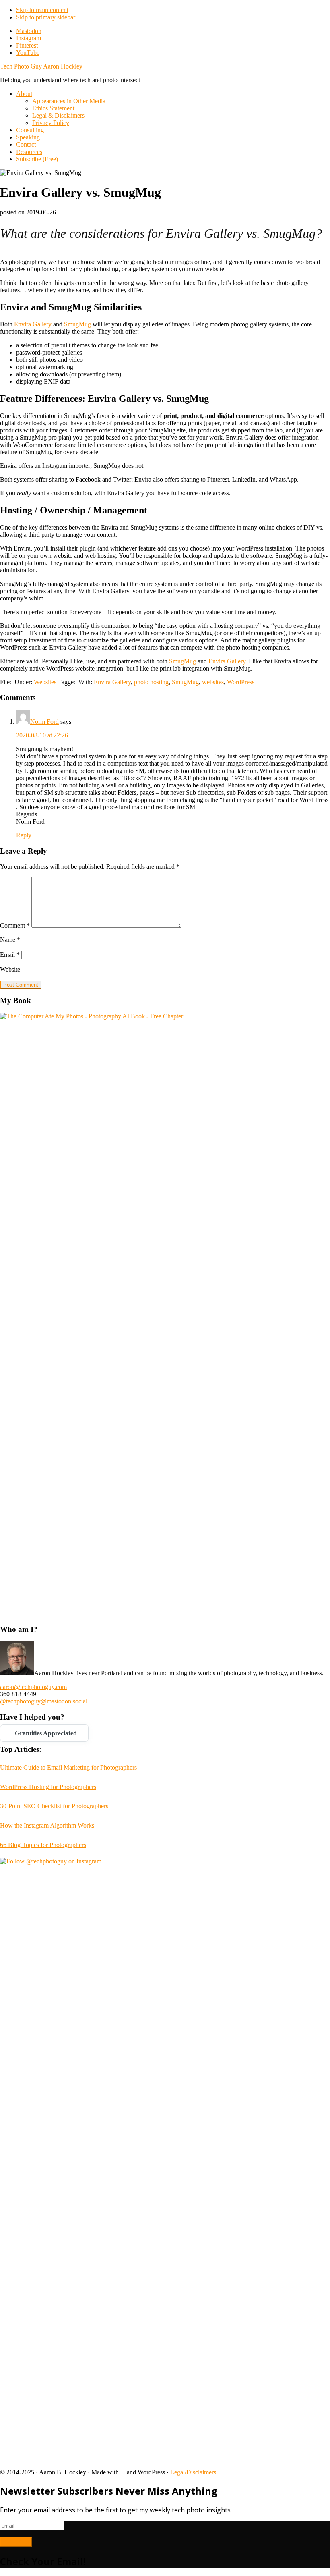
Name (10, 940)
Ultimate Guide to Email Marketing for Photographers (68, 1767)
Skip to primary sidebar (46, 17)
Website (10, 969)
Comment (15, 925)
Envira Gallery (33, 324)
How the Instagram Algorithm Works (47, 1825)
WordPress (241, 682)
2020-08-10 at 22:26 (42, 735)
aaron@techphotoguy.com (33, 1687)
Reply (24, 835)
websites (213, 682)
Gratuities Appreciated (44, 1733)
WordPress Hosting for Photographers (48, 1787)
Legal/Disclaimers (193, 2472)
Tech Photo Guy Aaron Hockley (41, 66)
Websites (45, 682)
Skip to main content (42, 10)
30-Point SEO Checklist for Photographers (54, 1806)
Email (10, 955)
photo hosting (151, 682)
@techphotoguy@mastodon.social (44, 1701)
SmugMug (77, 324)
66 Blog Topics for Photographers (43, 1845)
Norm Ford (44, 722)
